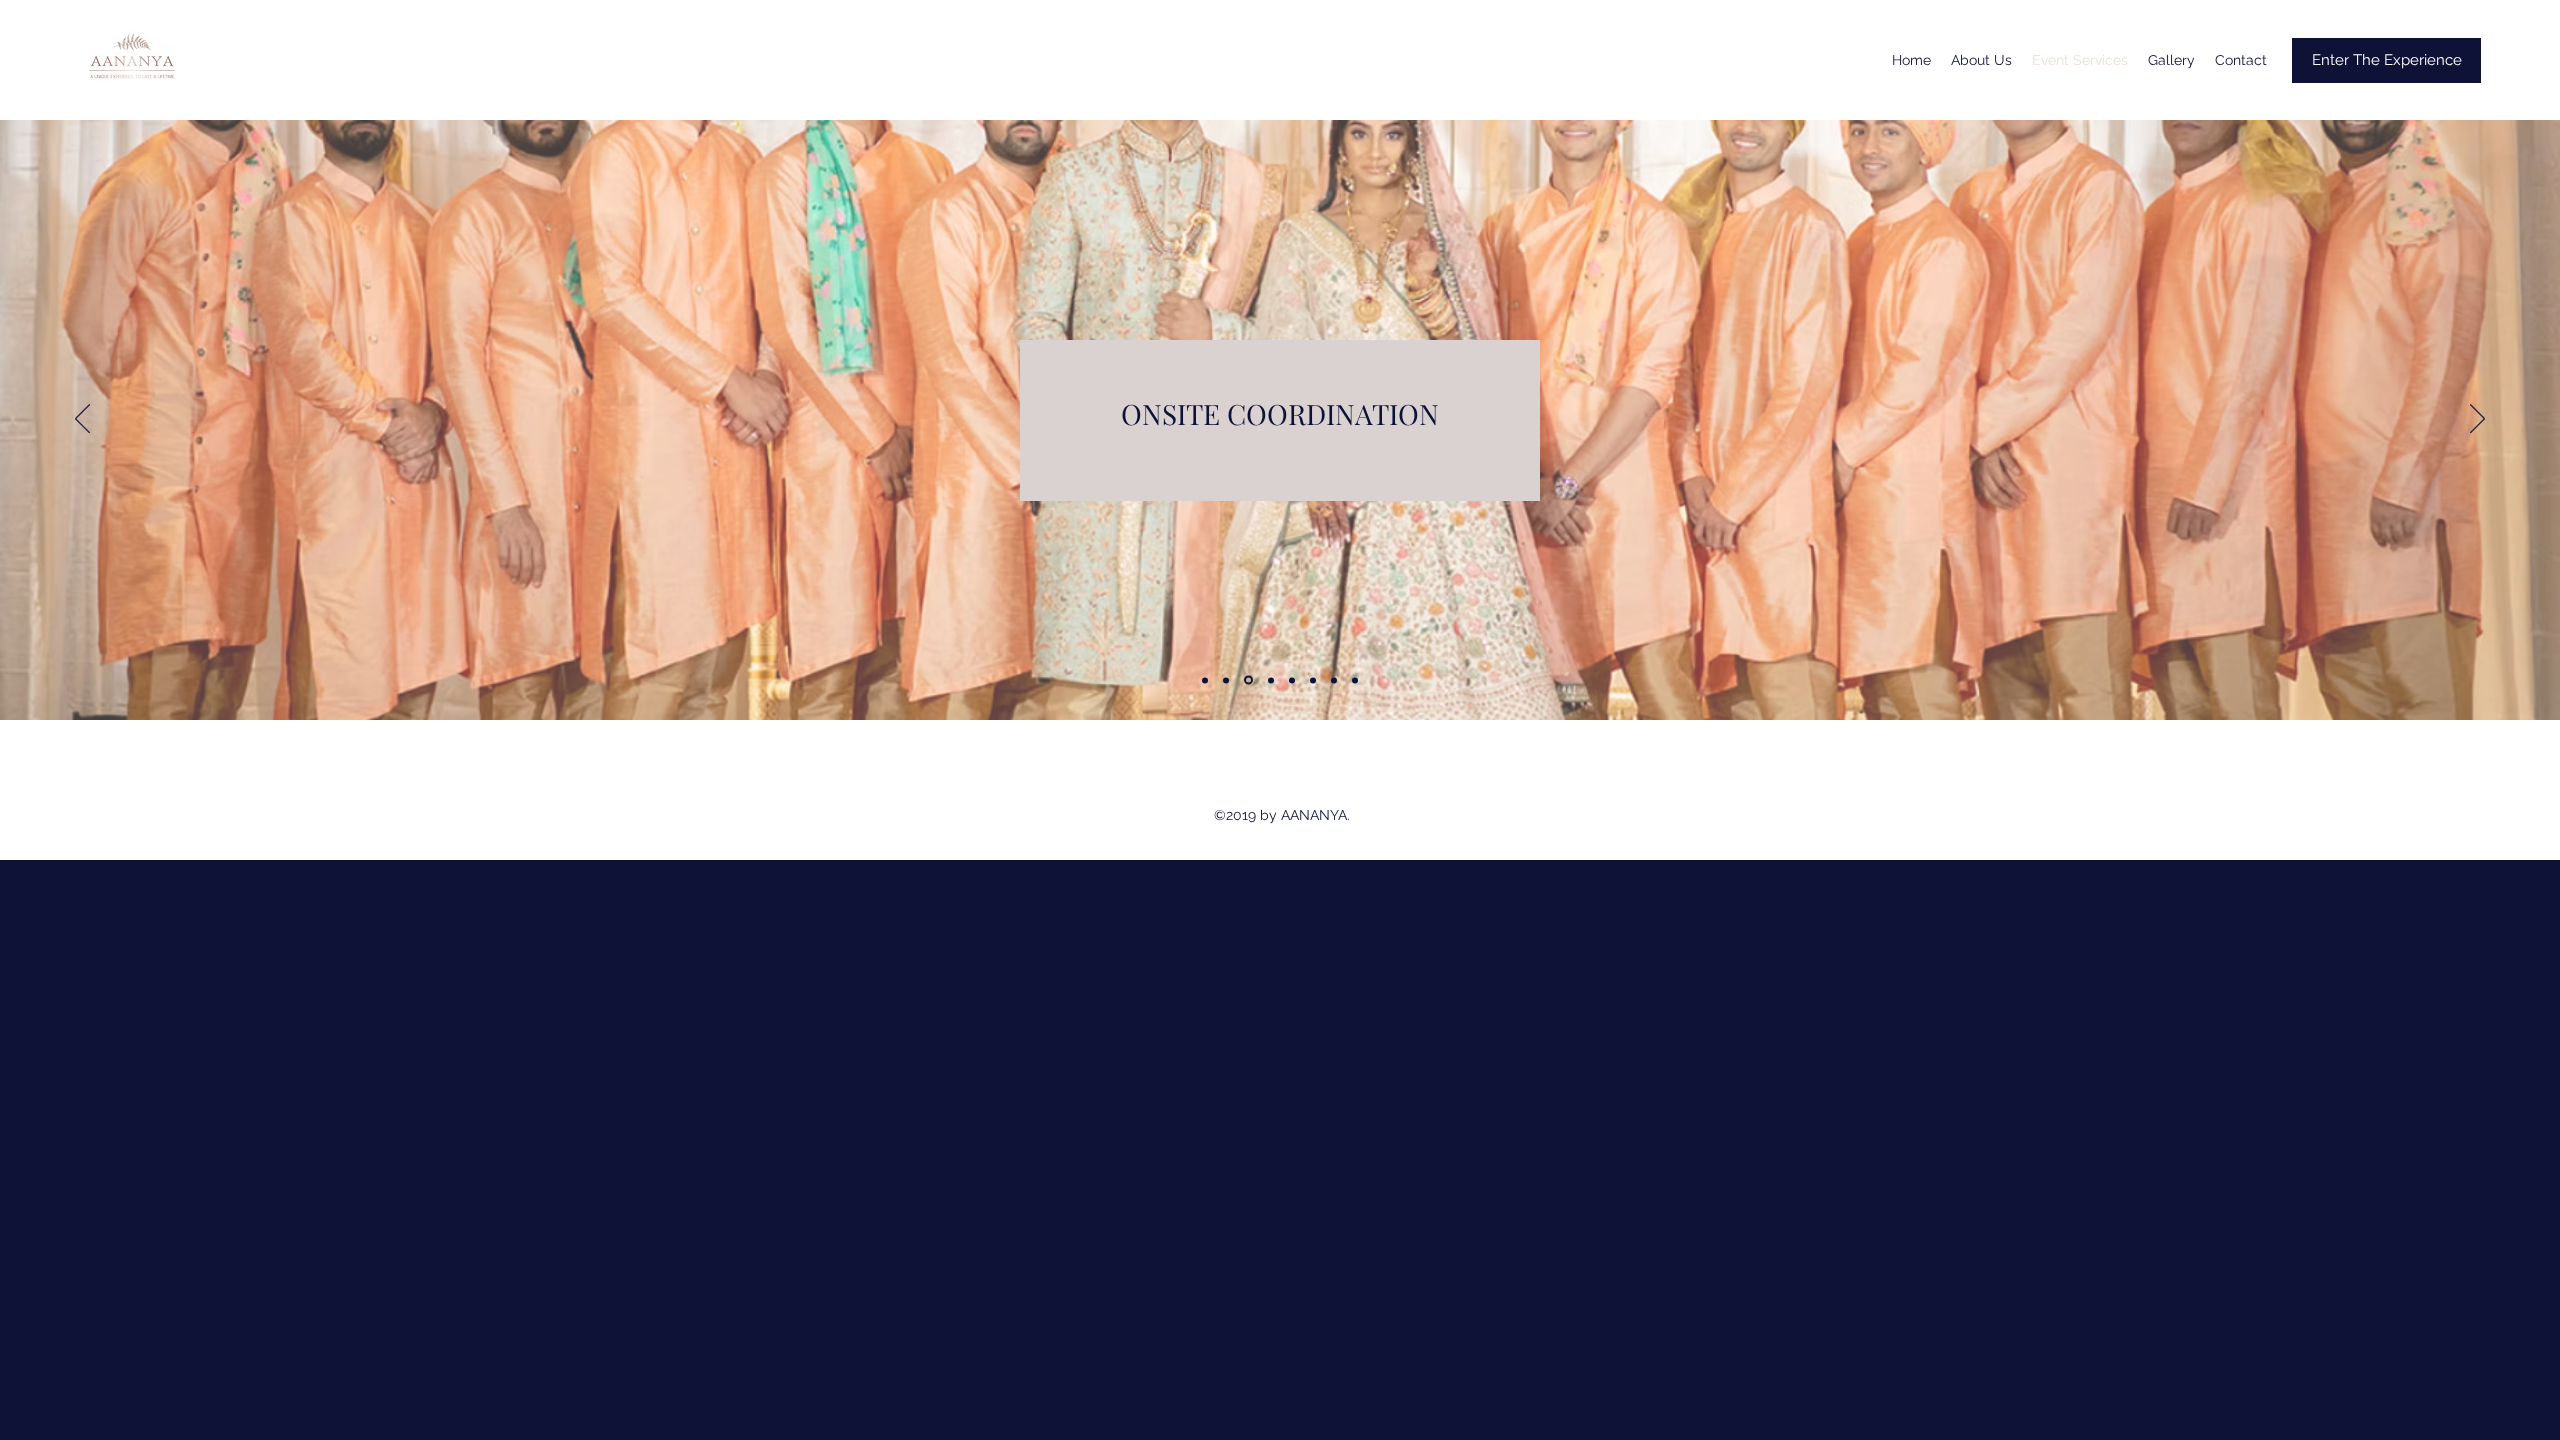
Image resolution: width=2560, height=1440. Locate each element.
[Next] (2477, 420)
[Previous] (82, 420)
